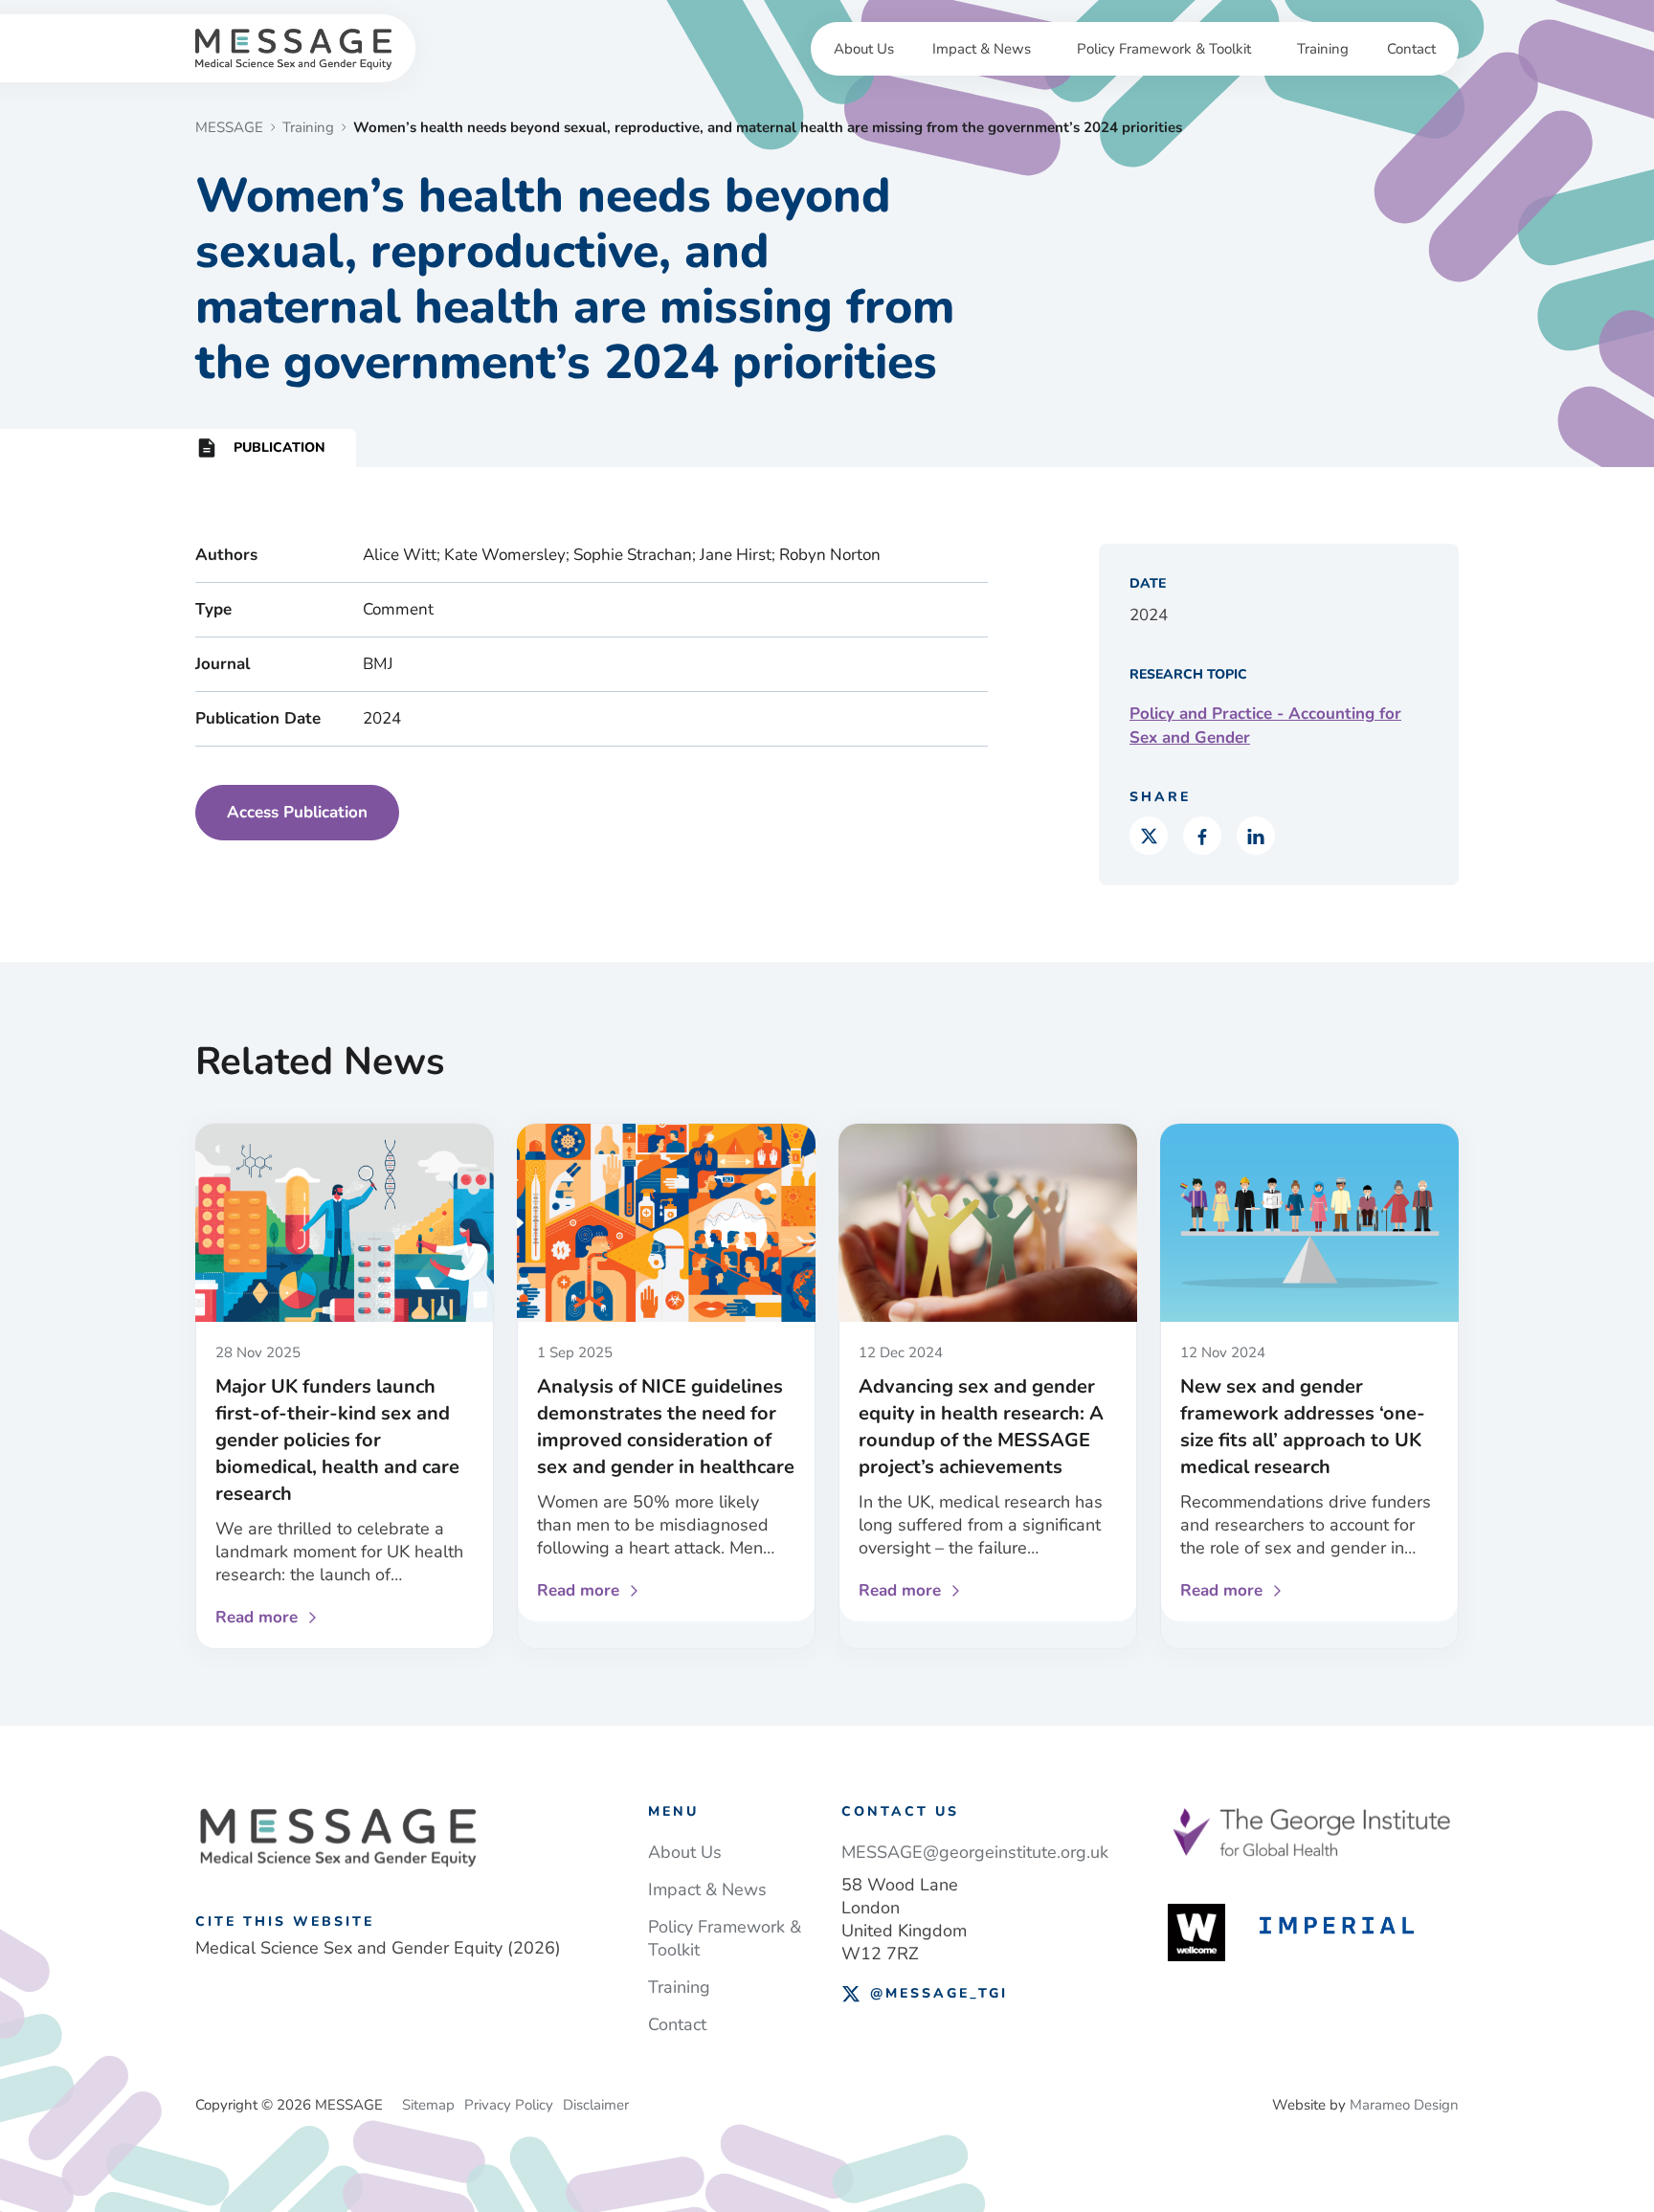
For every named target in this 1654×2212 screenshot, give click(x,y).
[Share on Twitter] (1149, 836)
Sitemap (428, 2105)
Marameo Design (1404, 2105)
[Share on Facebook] (1202, 836)
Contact (1411, 49)
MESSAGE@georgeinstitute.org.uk (975, 1852)
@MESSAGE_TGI (939, 1993)
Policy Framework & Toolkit (1164, 49)
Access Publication (297, 812)
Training (1323, 49)
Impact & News (982, 49)
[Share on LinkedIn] (1256, 836)
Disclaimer (596, 2105)
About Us (864, 49)
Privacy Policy (509, 2105)
